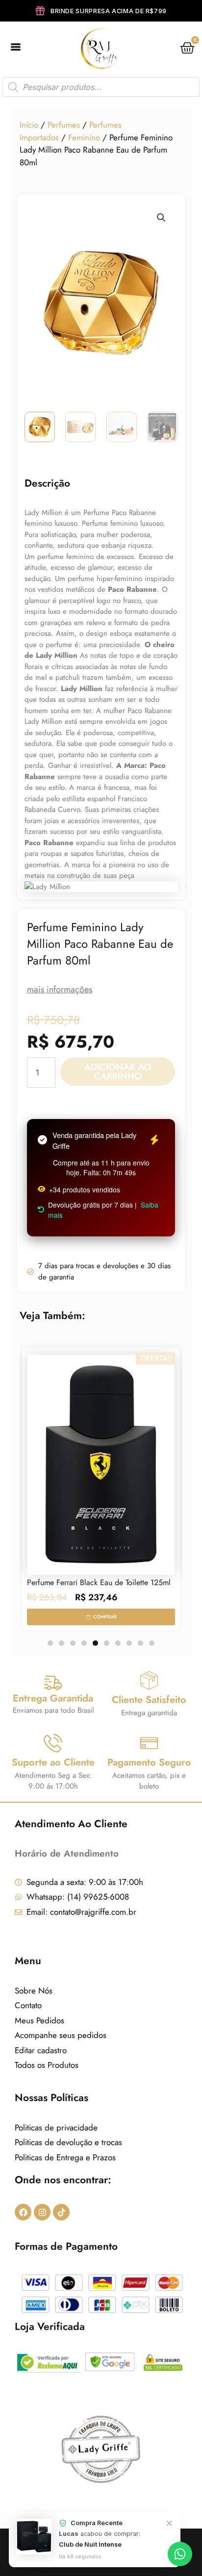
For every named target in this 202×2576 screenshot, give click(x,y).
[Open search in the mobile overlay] (101, 87)
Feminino (84, 137)
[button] (161, 218)
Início (29, 125)
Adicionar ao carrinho (118, 1072)
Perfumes (64, 125)
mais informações (60, 989)
